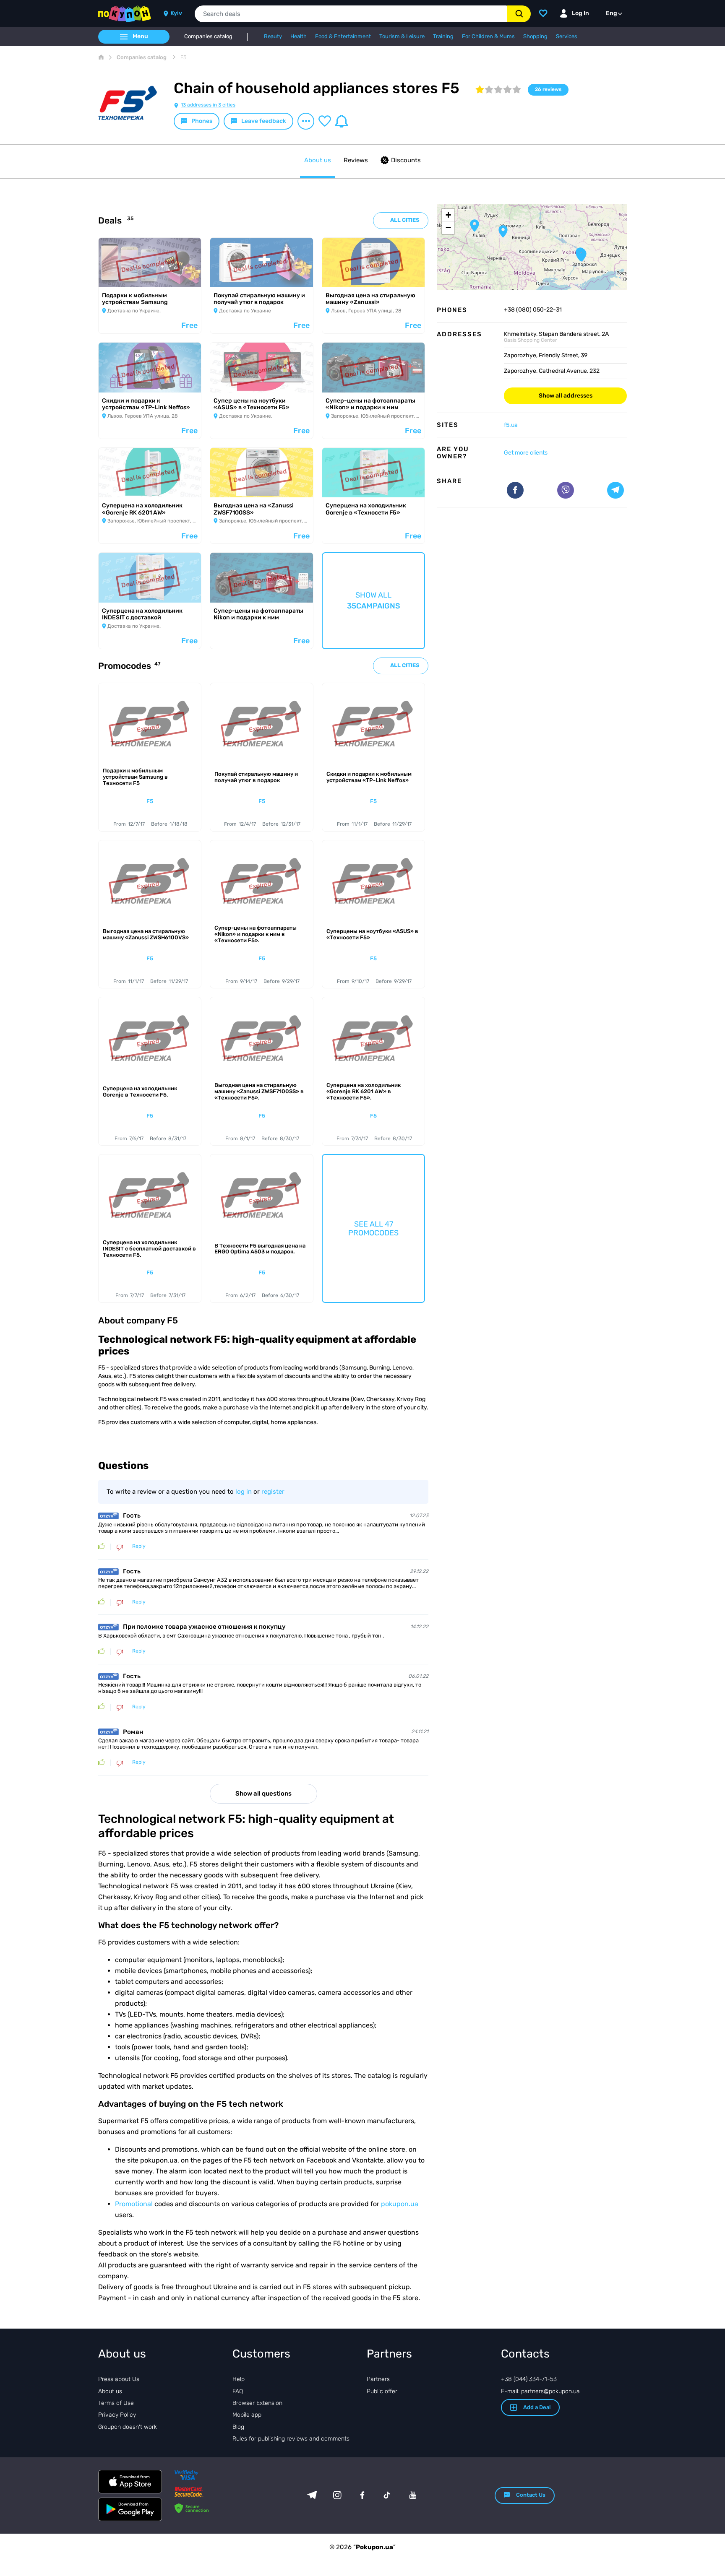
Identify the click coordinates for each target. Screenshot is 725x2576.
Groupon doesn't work (128, 2427)
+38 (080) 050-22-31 (533, 310)
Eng (612, 13)
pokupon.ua (400, 2204)
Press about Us (119, 2379)
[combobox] (351, 14)
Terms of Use (116, 2403)
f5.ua (511, 425)
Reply (139, 1546)
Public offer (382, 2391)
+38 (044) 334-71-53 (529, 2379)
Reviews (356, 160)
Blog (238, 2427)
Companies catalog (208, 36)
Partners (378, 2379)
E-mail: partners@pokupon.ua (540, 2391)
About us (318, 160)
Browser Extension (257, 2403)
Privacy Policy (117, 2415)
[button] (503, 231)
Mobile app (247, 2415)
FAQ (238, 2391)
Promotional (134, 2204)
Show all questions (263, 1794)
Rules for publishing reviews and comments (291, 2439)
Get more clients (526, 453)
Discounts (406, 160)
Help (239, 2379)
